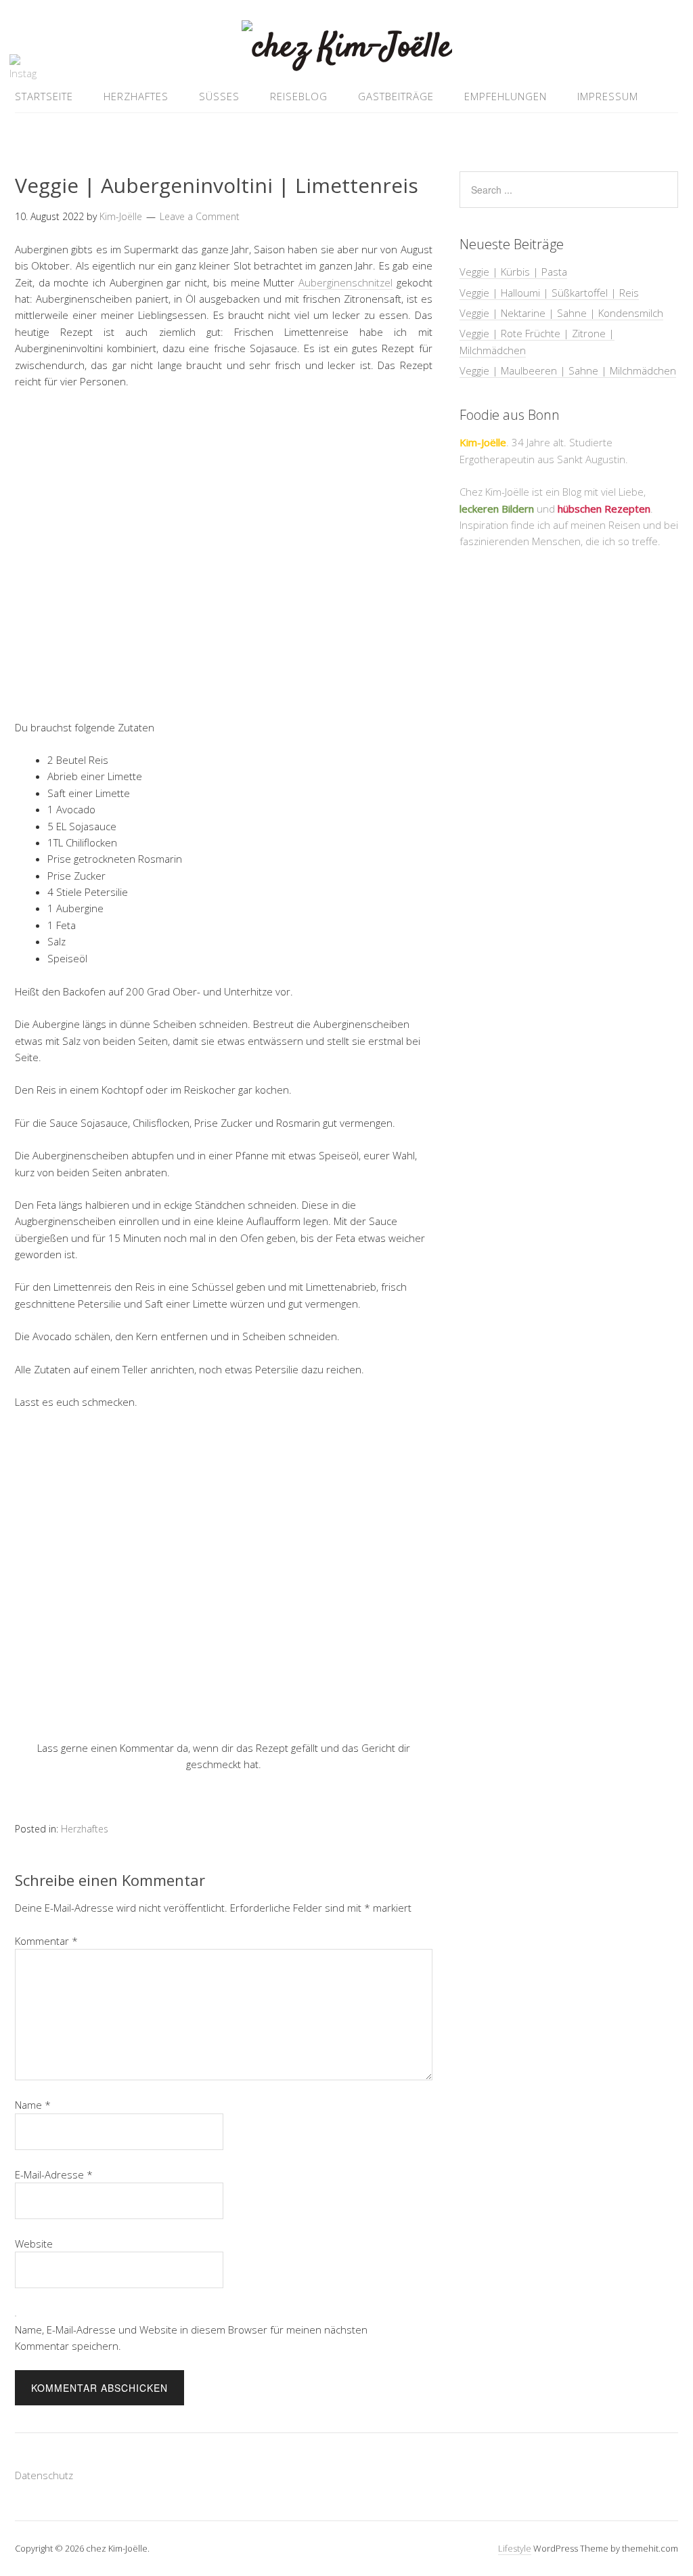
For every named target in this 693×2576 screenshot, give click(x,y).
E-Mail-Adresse (54, 2174)
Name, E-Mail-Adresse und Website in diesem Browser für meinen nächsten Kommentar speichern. (191, 2338)
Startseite (44, 96)
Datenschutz (44, 2475)
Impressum (608, 96)
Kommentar (46, 1941)
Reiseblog (299, 96)
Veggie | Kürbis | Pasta (513, 272)
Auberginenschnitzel (345, 282)
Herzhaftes (136, 96)
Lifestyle (515, 2548)
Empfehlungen (506, 96)
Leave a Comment (200, 216)
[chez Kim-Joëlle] (347, 48)
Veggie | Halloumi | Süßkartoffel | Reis (549, 293)
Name (33, 2105)
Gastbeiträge (396, 96)
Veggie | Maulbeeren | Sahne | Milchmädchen (568, 370)
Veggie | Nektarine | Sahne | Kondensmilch (561, 313)
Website (34, 2244)
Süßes (219, 96)
